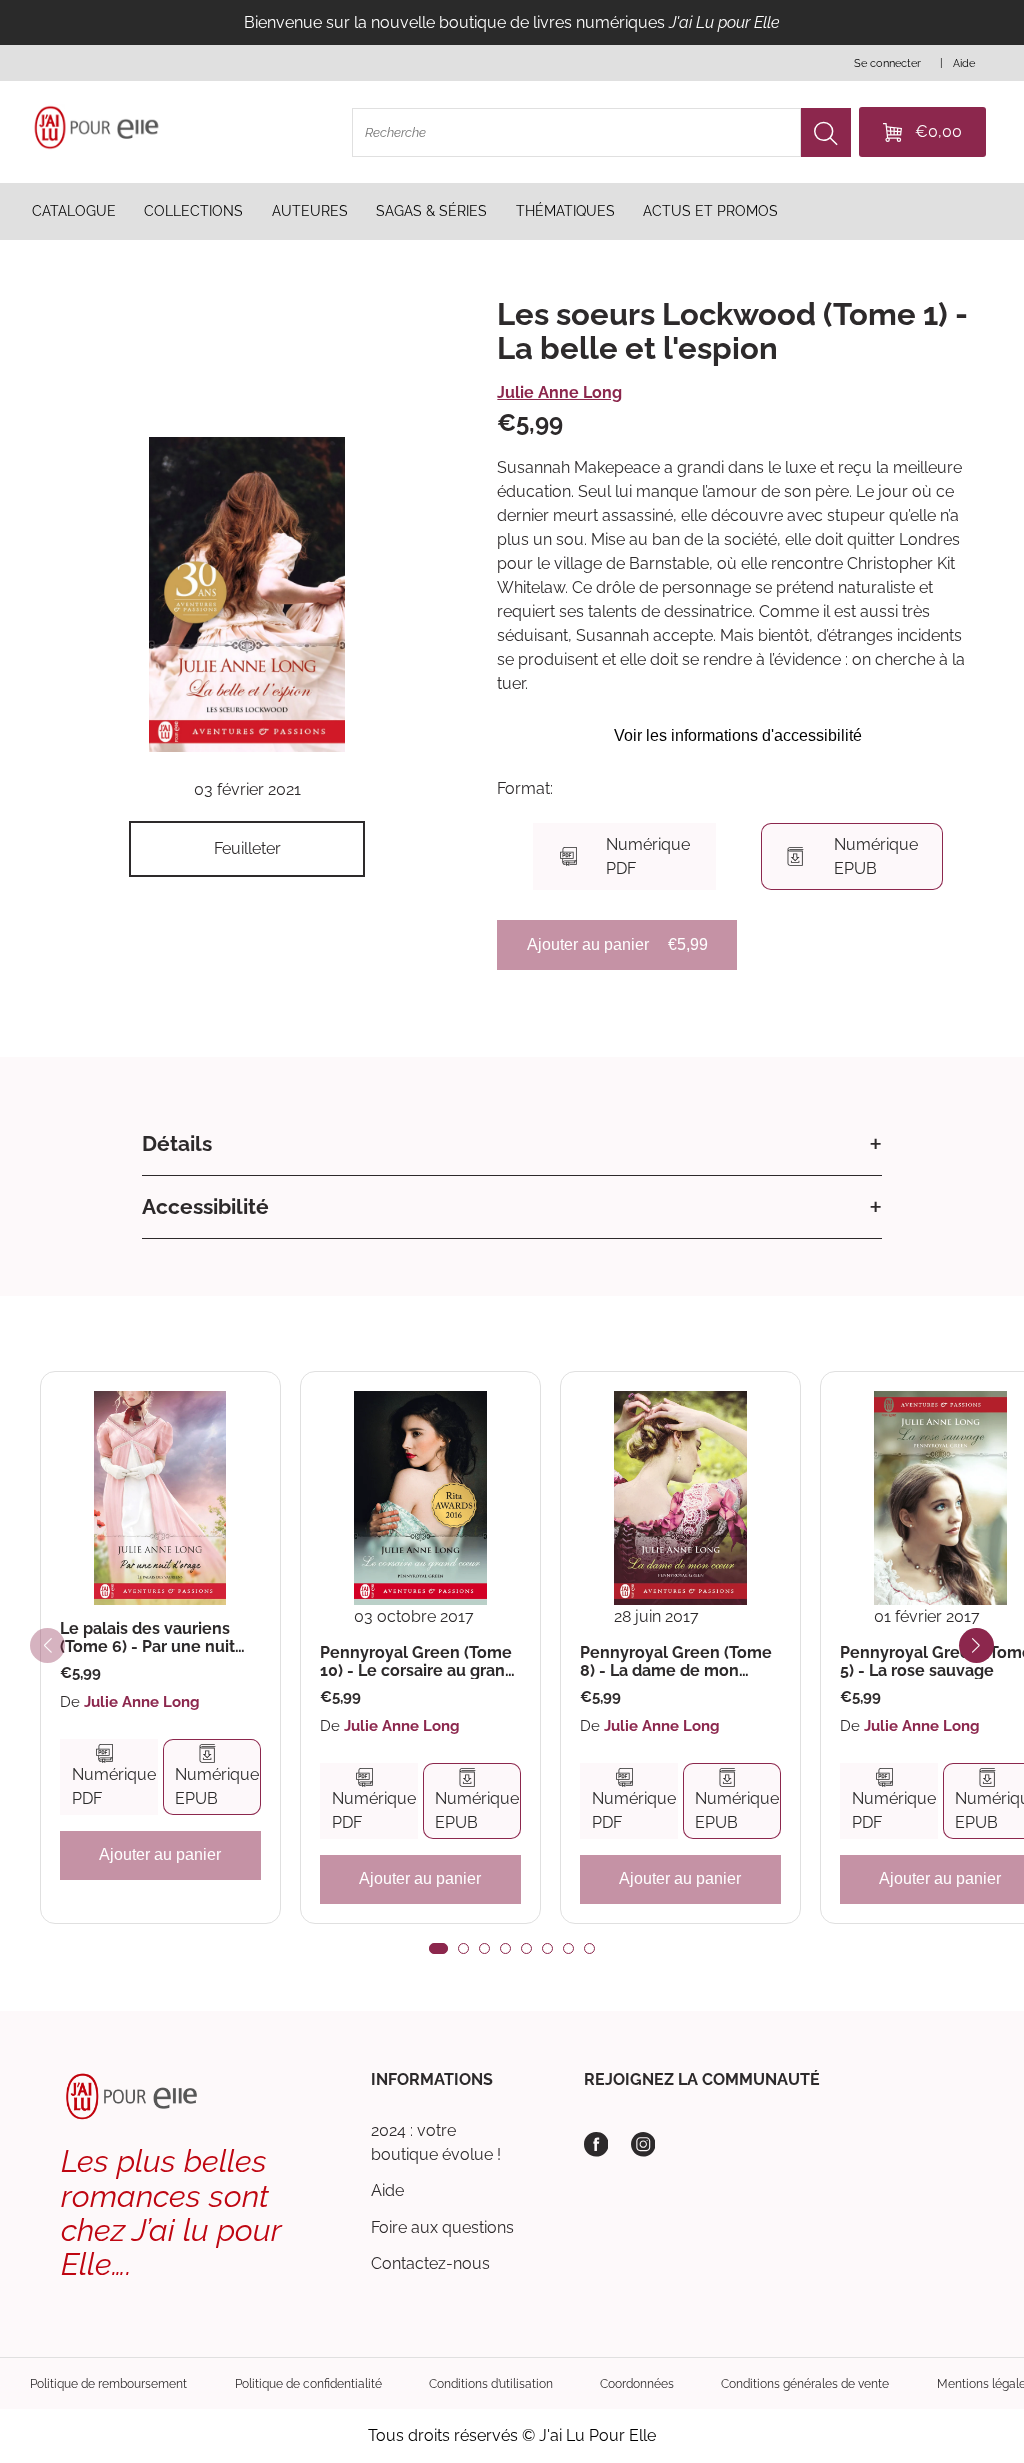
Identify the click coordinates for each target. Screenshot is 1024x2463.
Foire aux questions (442, 2227)
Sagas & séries (431, 211)
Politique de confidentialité (308, 2383)
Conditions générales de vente (805, 2383)
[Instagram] (643, 2144)
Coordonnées (637, 2383)
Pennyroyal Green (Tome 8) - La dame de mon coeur (676, 1661)
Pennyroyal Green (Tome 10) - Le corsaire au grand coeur (417, 1661)
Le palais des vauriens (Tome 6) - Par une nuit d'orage (147, 1637)
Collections (193, 211)
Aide (387, 2190)
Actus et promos (710, 211)
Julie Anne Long (559, 392)
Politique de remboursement (108, 2383)
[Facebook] (596, 2144)
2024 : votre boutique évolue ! (436, 2142)
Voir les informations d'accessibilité (738, 735)
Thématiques (565, 211)
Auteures (310, 211)
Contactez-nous (430, 2263)
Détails (177, 1143)
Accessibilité (205, 1206)
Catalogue (74, 211)
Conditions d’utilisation (491, 2383)
